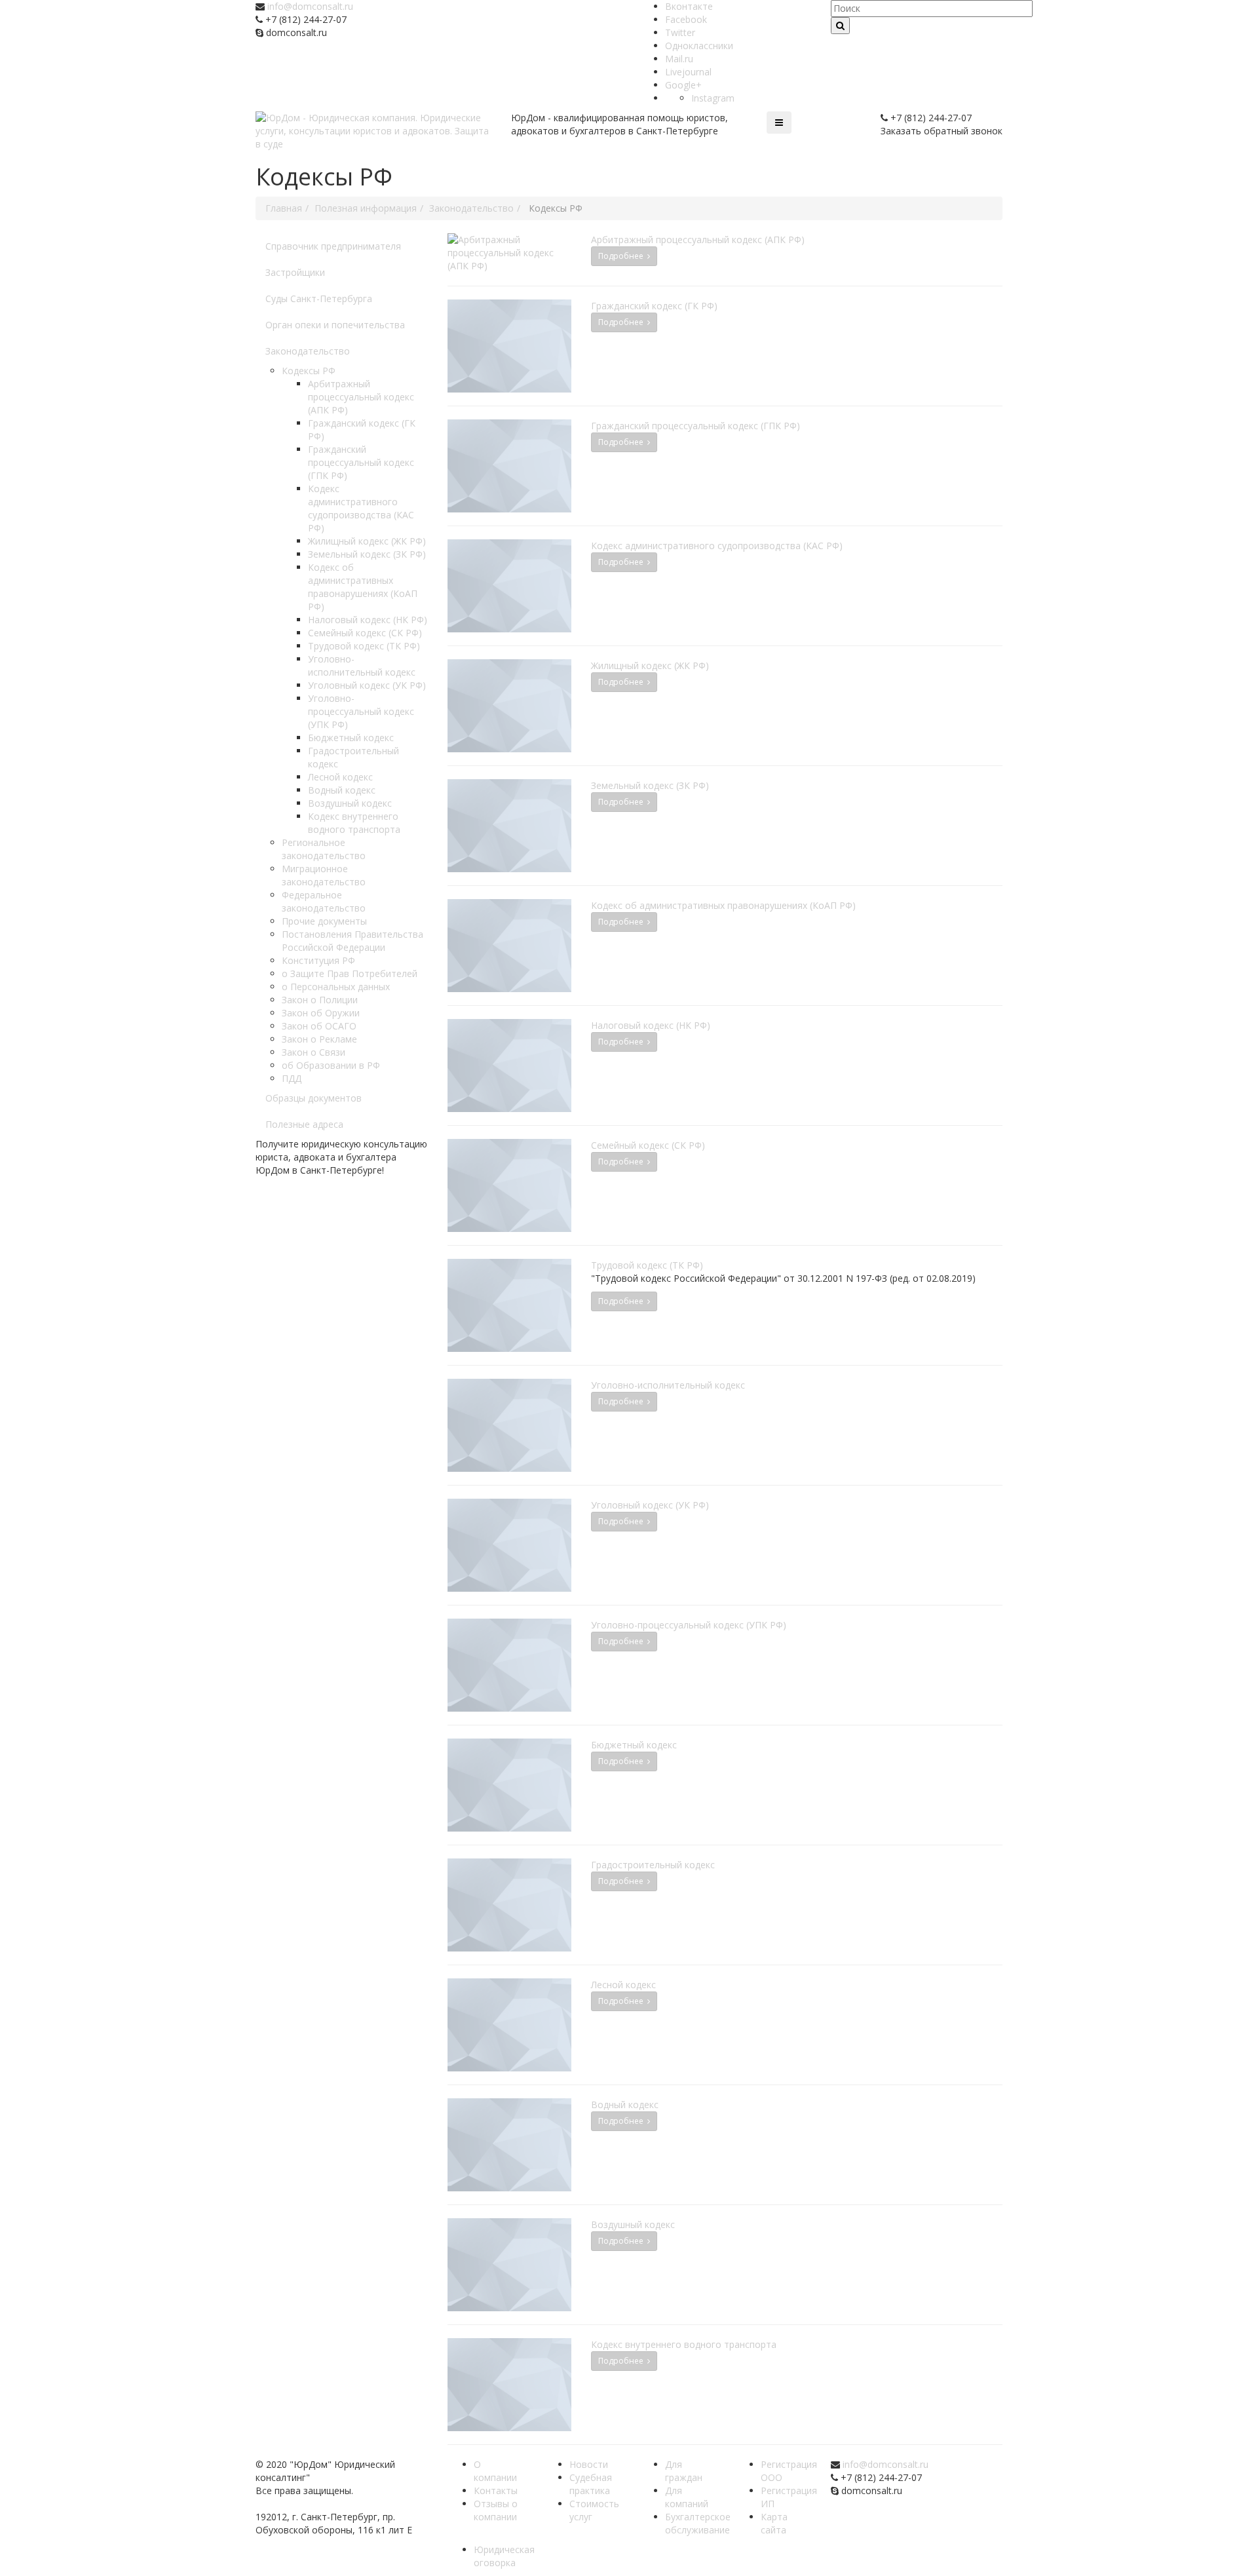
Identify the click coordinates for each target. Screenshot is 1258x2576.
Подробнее (623, 256)
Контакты (496, 2490)
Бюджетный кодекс (351, 738)
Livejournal (688, 72)
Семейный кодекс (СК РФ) (365, 633)
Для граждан (684, 2471)
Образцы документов (314, 1098)
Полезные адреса (304, 1124)
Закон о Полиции (320, 1000)
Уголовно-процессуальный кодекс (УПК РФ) (361, 711)
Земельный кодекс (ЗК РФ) (367, 554)
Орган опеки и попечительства (335, 325)
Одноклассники (699, 46)
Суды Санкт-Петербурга (319, 298)
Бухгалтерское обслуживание (698, 2523)
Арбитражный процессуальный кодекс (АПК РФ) (361, 397)
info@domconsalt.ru (310, 6)
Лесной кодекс (340, 777)
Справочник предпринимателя (333, 246)
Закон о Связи (314, 1052)
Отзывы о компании (496, 2510)
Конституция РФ (318, 960)
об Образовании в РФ (331, 1065)
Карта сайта (774, 2523)
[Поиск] (840, 26)
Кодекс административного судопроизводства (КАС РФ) (361, 508)
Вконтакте (689, 6)
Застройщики (295, 272)
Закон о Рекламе (319, 1039)
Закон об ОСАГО (319, 1026)
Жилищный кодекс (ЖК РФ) (367, 541)
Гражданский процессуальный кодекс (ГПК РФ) (361, 462)
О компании (495, 2471)
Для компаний (687, 2497)
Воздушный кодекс (350, 803)
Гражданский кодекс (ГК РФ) (654, 306)
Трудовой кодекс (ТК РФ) (364, 646)
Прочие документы (324, 921)
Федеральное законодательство (324, 901)
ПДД (292, 1078)
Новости (589, 2464)
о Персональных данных (336, 987)
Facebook (686, 19)
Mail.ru (679, 59)
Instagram (713, 98)
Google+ (683, 85)
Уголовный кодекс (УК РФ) (367, 685)
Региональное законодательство (324, 849)
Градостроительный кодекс (653, 1865)
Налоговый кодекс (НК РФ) (368, 620)
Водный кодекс (342, 790)
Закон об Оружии (321, 1013)
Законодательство (308, 351)
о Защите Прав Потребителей (350, 973)
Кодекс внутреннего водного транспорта (354, 823)
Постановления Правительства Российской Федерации (353, 941)
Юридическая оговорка (504, 2556)
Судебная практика (591, 2484)
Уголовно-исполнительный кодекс (362, 665)
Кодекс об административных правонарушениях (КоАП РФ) (363, 587)
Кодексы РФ (309, 371)
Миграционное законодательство (324, 875)
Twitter (680, 32)
